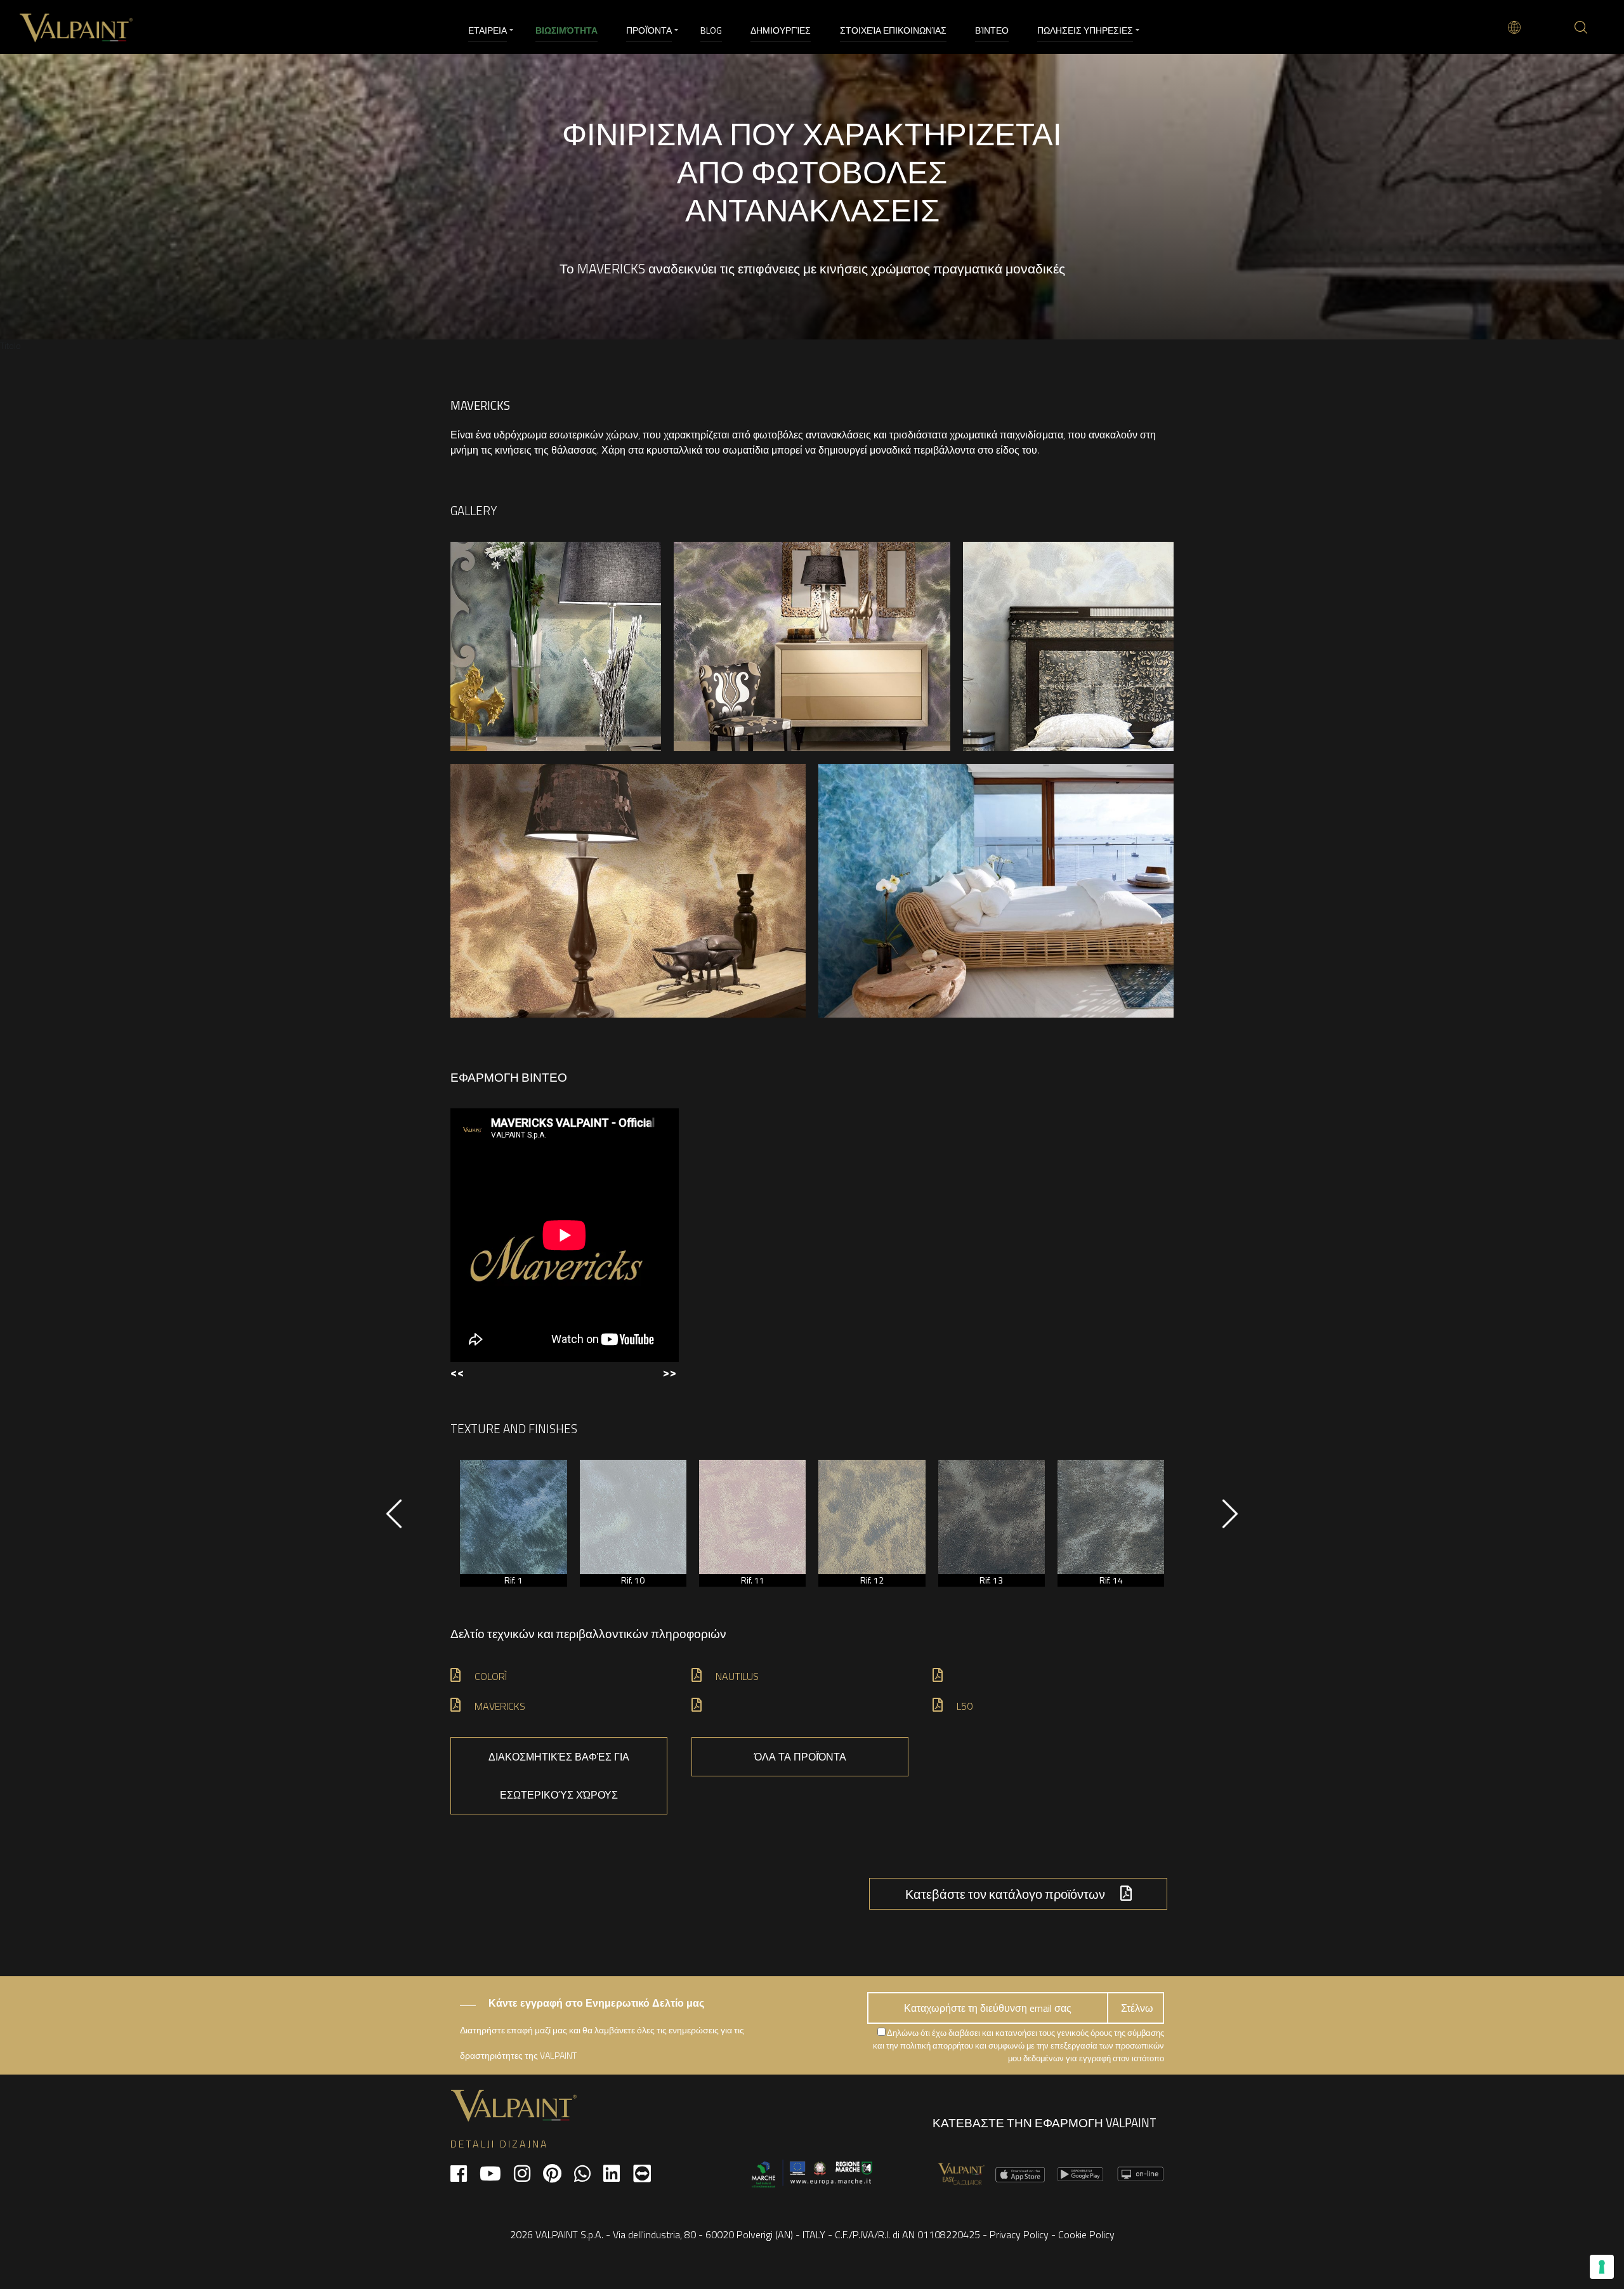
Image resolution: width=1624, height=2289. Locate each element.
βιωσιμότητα (566, 30)
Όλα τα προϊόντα (800, 1757)
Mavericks (500, 1706)
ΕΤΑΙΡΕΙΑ (488, 30)
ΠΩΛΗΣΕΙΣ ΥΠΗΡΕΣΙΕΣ (1085, 30)
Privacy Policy (1019, 2234)
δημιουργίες (781, 30)
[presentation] (394, 1520)
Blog (711, 30)
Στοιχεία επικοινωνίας (893, 30)
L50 (965, 1706)
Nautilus (737, 1676)
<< (457, 1372)
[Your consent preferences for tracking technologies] (1602, 2267)
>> (669, 1372)
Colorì (491, 1676)
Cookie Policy (1086, 2234)
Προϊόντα (649, 30)
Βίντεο (992, 30)
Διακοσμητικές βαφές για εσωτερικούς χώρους (559, 1776)
